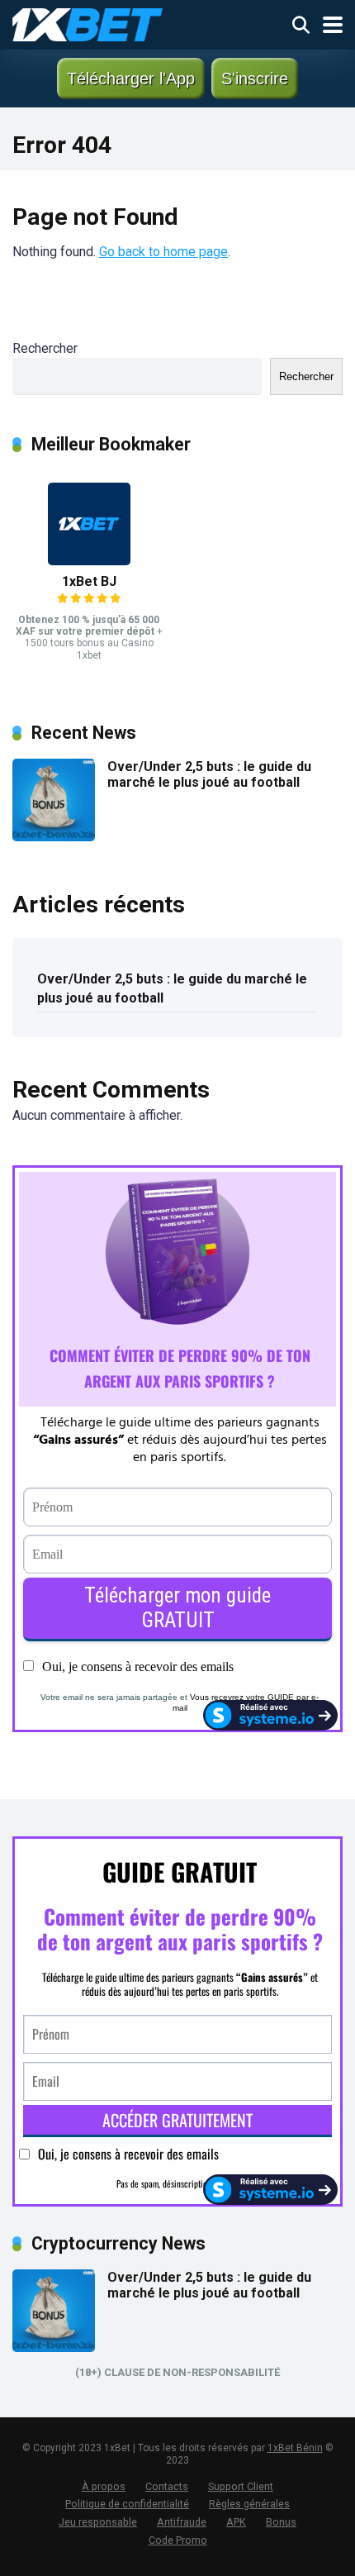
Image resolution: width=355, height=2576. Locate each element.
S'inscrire (255, 79)
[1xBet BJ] (89, 561)
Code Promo (178, 2540)
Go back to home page (163, 252)
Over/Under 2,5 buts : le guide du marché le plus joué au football (209, 774)
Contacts (167, 2486)
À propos (104, 2486)
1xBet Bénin (295, 2448)
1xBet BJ (89, 581)
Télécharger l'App (131, 79)
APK (236, 2522)
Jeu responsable (98, 2522)
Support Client (241, 2486)
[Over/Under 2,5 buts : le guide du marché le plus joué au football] (54, 837)
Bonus (281, 2522)
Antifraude (182, 2522)
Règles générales (249, 2504)
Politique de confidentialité (127, 2504)
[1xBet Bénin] (88, 23)
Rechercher (45, 348)
